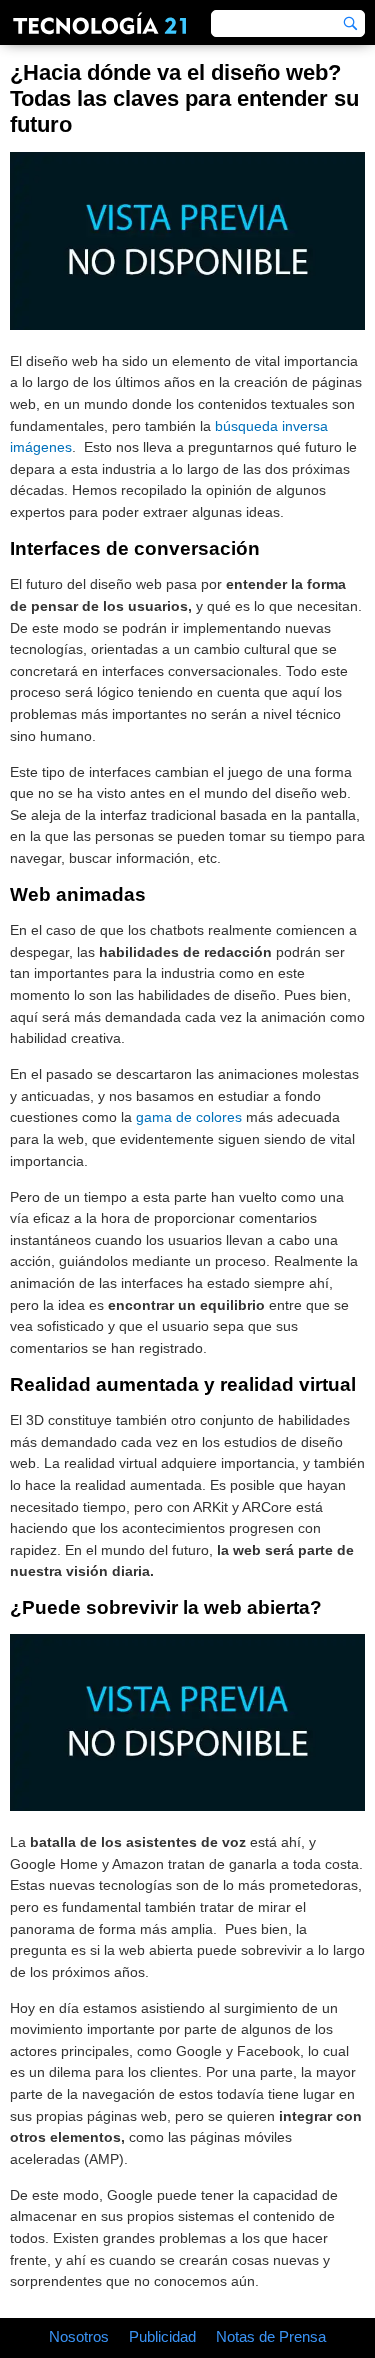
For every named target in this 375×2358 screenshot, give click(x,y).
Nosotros (79, 2336)
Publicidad (162, 2336)
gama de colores (189, 1117)
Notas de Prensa (271, 2336)
